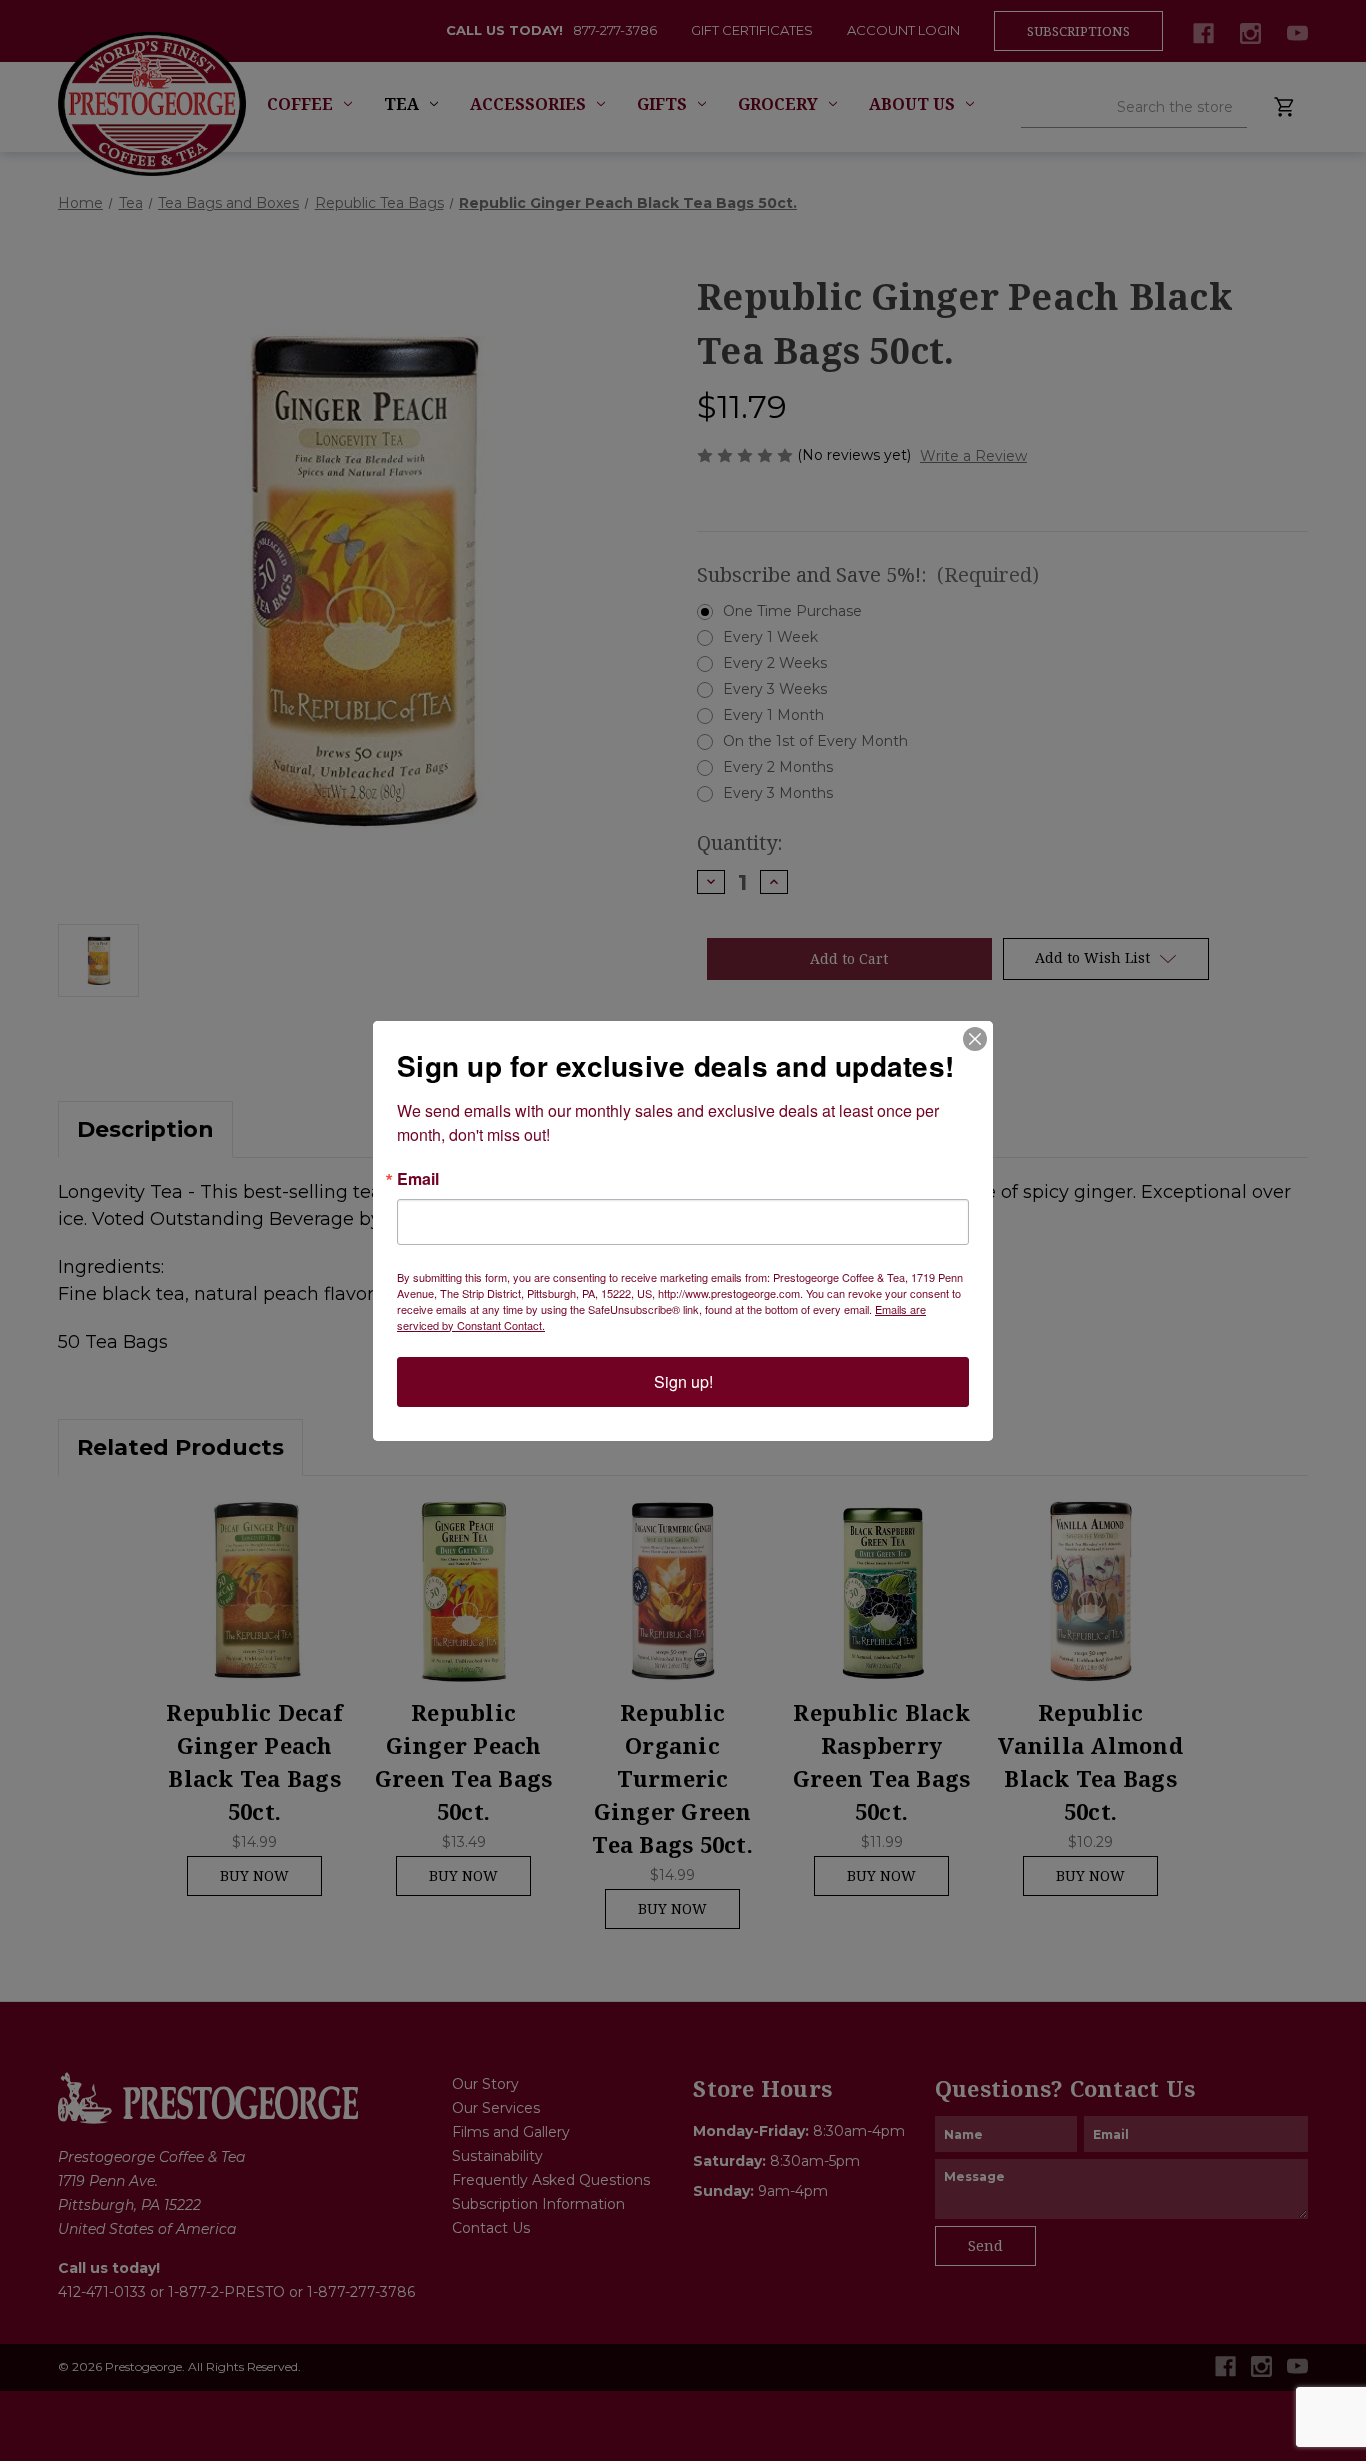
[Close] (975, 1039)
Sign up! (683, 1381)
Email (418, 1179)
